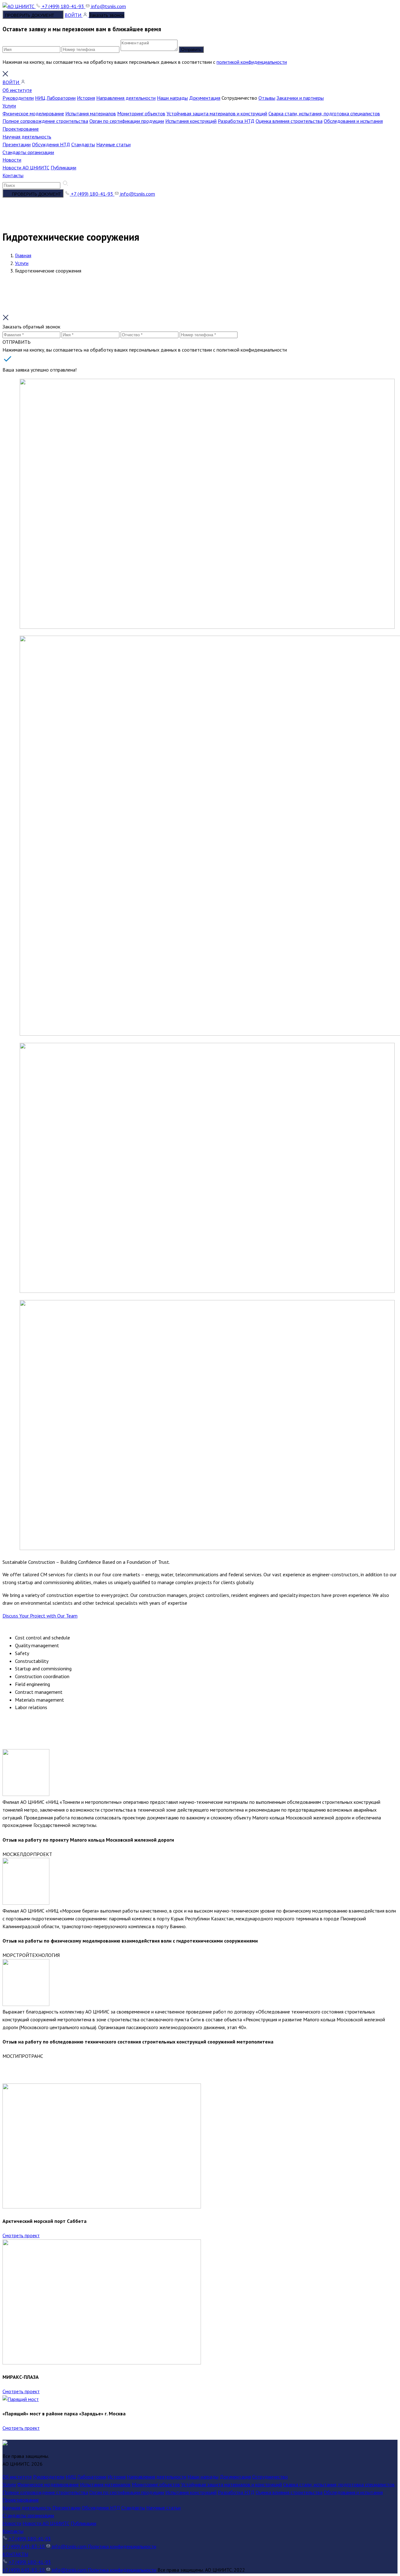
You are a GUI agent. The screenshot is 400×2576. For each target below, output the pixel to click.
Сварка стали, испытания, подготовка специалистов (324, 113)
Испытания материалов (91, 113)
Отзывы (267, 98)
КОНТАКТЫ (15, 2554)
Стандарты (83, 144)
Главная (23, 255)
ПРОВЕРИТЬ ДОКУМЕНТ (30, 15)
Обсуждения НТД (51, 144)
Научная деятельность (27, 137)
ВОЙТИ (74, 15)
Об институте (17, 90)
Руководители (18, 98)
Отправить (191, 50)
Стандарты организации (28, 152)
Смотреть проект (21, 2235)
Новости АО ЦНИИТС (26, 168)
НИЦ (40, 98)
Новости (12, 160)
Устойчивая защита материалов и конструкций (217, 113)
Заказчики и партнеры (300, 98)
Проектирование (21, 129)
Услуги (9, 106)
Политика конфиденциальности (122, 2546)
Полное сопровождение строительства (45, 121)
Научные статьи (113, 144)
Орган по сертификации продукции (127, 121)
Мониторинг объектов (141, 113)
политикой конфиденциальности (252, 62)
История (86, 98)
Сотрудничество (270, 2477)
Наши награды (172, 98)
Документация (205, 98)
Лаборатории (61, 98)
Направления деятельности (126, 98)
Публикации (63, 168)
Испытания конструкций (191, 121)
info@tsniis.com (108, 6)
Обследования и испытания (353, 121)
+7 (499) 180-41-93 (63, 6)
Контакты (13, 175)
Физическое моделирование (33, 113)
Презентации (17, 144)
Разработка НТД (236, 121)
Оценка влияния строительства (289, 121)
